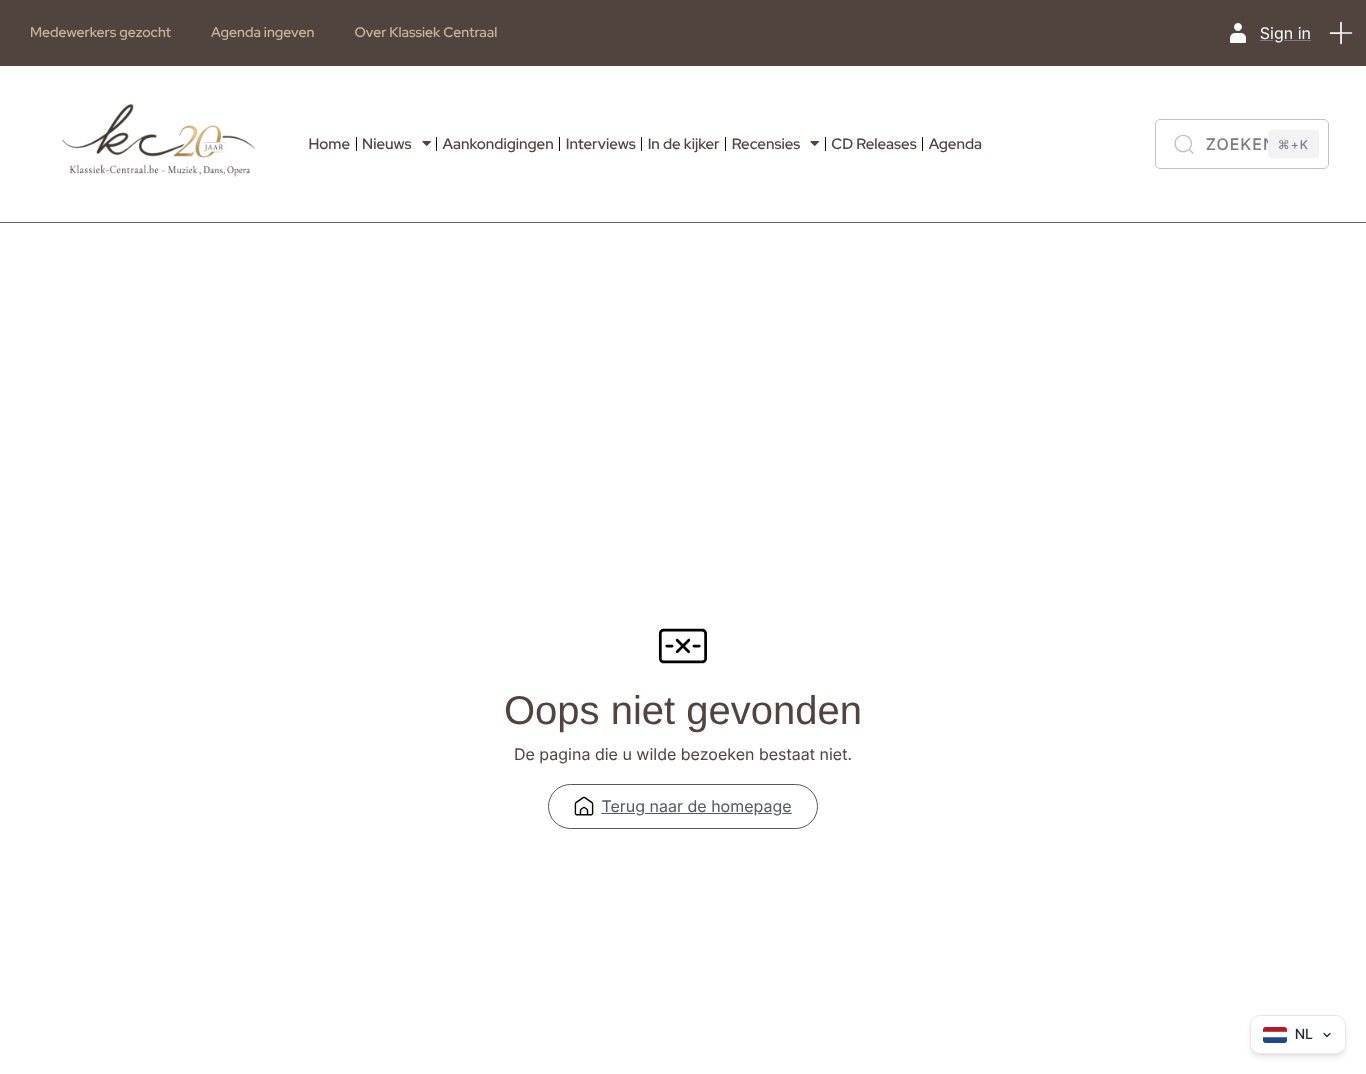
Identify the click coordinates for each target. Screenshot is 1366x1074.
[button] (1341, 33)
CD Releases (873, 144)
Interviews (601, 144)
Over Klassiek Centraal (425, 33)
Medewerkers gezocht (100, 33)
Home (329, 144)
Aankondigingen (498, 144)
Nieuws (386, 144)
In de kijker (684, 144)
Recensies (766, 144)
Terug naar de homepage (696, 806)
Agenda (955, 144)
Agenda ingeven (262, 33)
